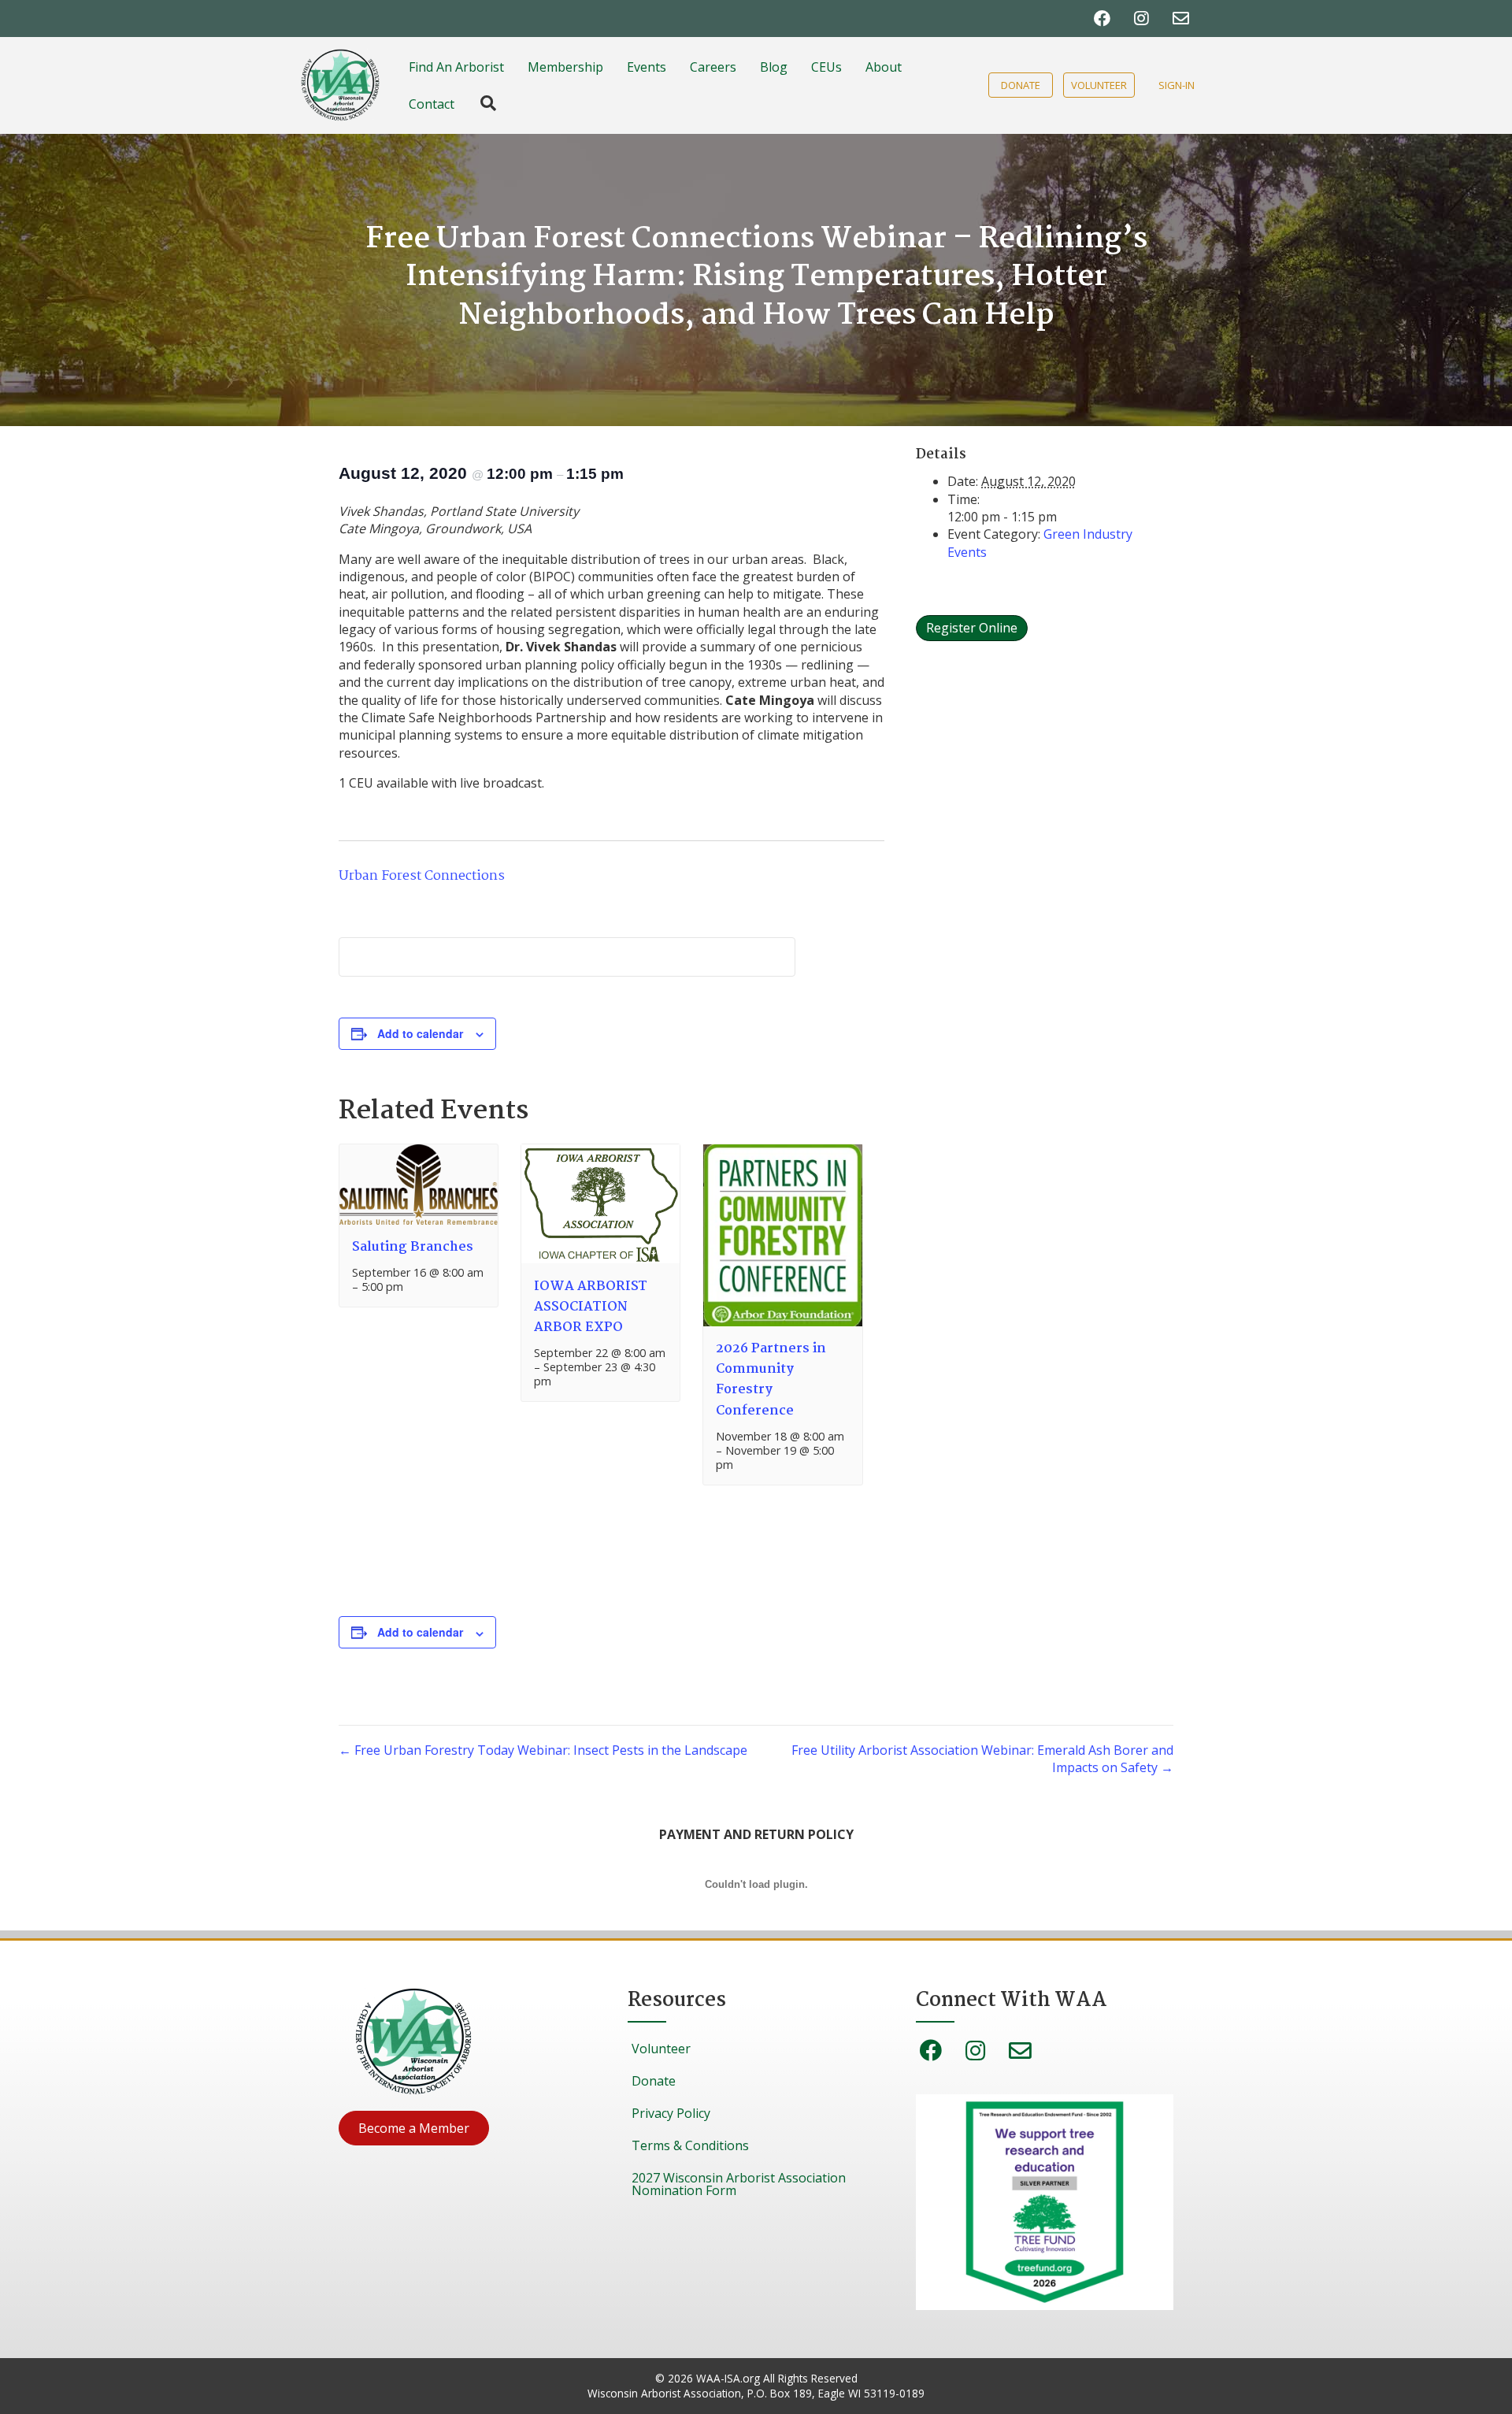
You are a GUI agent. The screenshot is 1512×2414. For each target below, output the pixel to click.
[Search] (480, 103)
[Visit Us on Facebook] (1102, 19)
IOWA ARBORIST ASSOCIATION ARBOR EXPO (591, 1307)
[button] (414, 2128)
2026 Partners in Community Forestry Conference (771, 1380)
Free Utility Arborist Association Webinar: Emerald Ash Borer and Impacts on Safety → (982, 1759)
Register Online (972, 628)
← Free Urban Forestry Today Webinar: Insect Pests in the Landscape (543, 1750)
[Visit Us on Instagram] (1141, 19)
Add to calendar (420, 1033)
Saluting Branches (413, 1247)
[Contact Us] (1181, 19)
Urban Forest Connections (422, 876)
